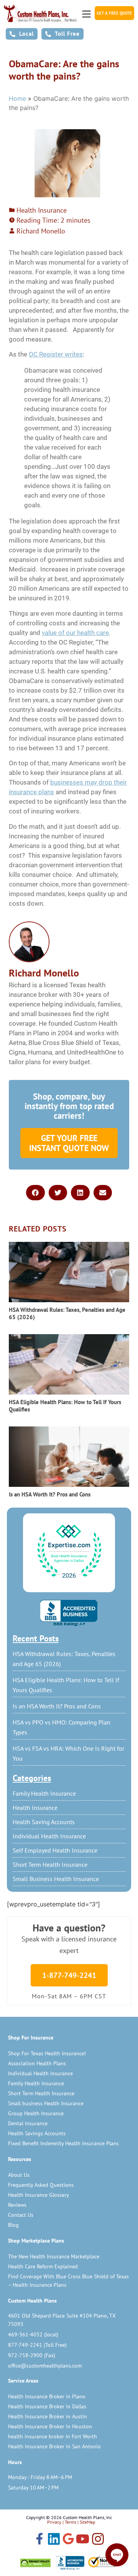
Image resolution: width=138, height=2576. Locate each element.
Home (17, 98)
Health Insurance (35, 1808)
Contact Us (21, 2215)
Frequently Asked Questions (41, 2185)
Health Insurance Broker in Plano (47, 2396)
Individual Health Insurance (49, 1836)
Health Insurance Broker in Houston (50, 2426)
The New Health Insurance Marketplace (54, 2256)
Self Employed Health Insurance (55, 1850)
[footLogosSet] (69, 2563)
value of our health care (75, 633)
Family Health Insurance (44, 1793)
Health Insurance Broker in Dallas (47, 2406)
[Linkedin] (54, 2540)
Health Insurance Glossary (39, 2195)
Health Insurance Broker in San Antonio (54, 2446)
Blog (13, 2225)
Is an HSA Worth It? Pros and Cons (57, 1706)
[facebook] (39, 2539)
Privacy (54, 2522)
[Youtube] (83, 2540)
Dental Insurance (28, 2123)
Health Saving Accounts (44, 1822)
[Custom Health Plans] (40, 13)
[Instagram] (98, 2540)
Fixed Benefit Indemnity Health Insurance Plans (63, 2143)
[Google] (68, 2539)
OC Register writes (56, 354)
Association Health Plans (37, 2063)
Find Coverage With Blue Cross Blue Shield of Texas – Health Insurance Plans (68, 2281)
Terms (71, 2522)
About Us (19, 2175)
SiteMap (87, 2522)
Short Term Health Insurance (50, 1865)
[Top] (69, 1552)
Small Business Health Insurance (56, 1879)
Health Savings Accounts (37, 2133)
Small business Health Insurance (46, 2103)
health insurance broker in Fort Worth (53, 2436)
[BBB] (69, 1613)
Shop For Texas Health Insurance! (47, 2053)
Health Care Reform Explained (43, 2266)
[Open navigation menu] (86, 12)
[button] (35, 1193)
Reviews (17, 2205)
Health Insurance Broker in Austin (48, 2416)
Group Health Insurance (36, 2113)
